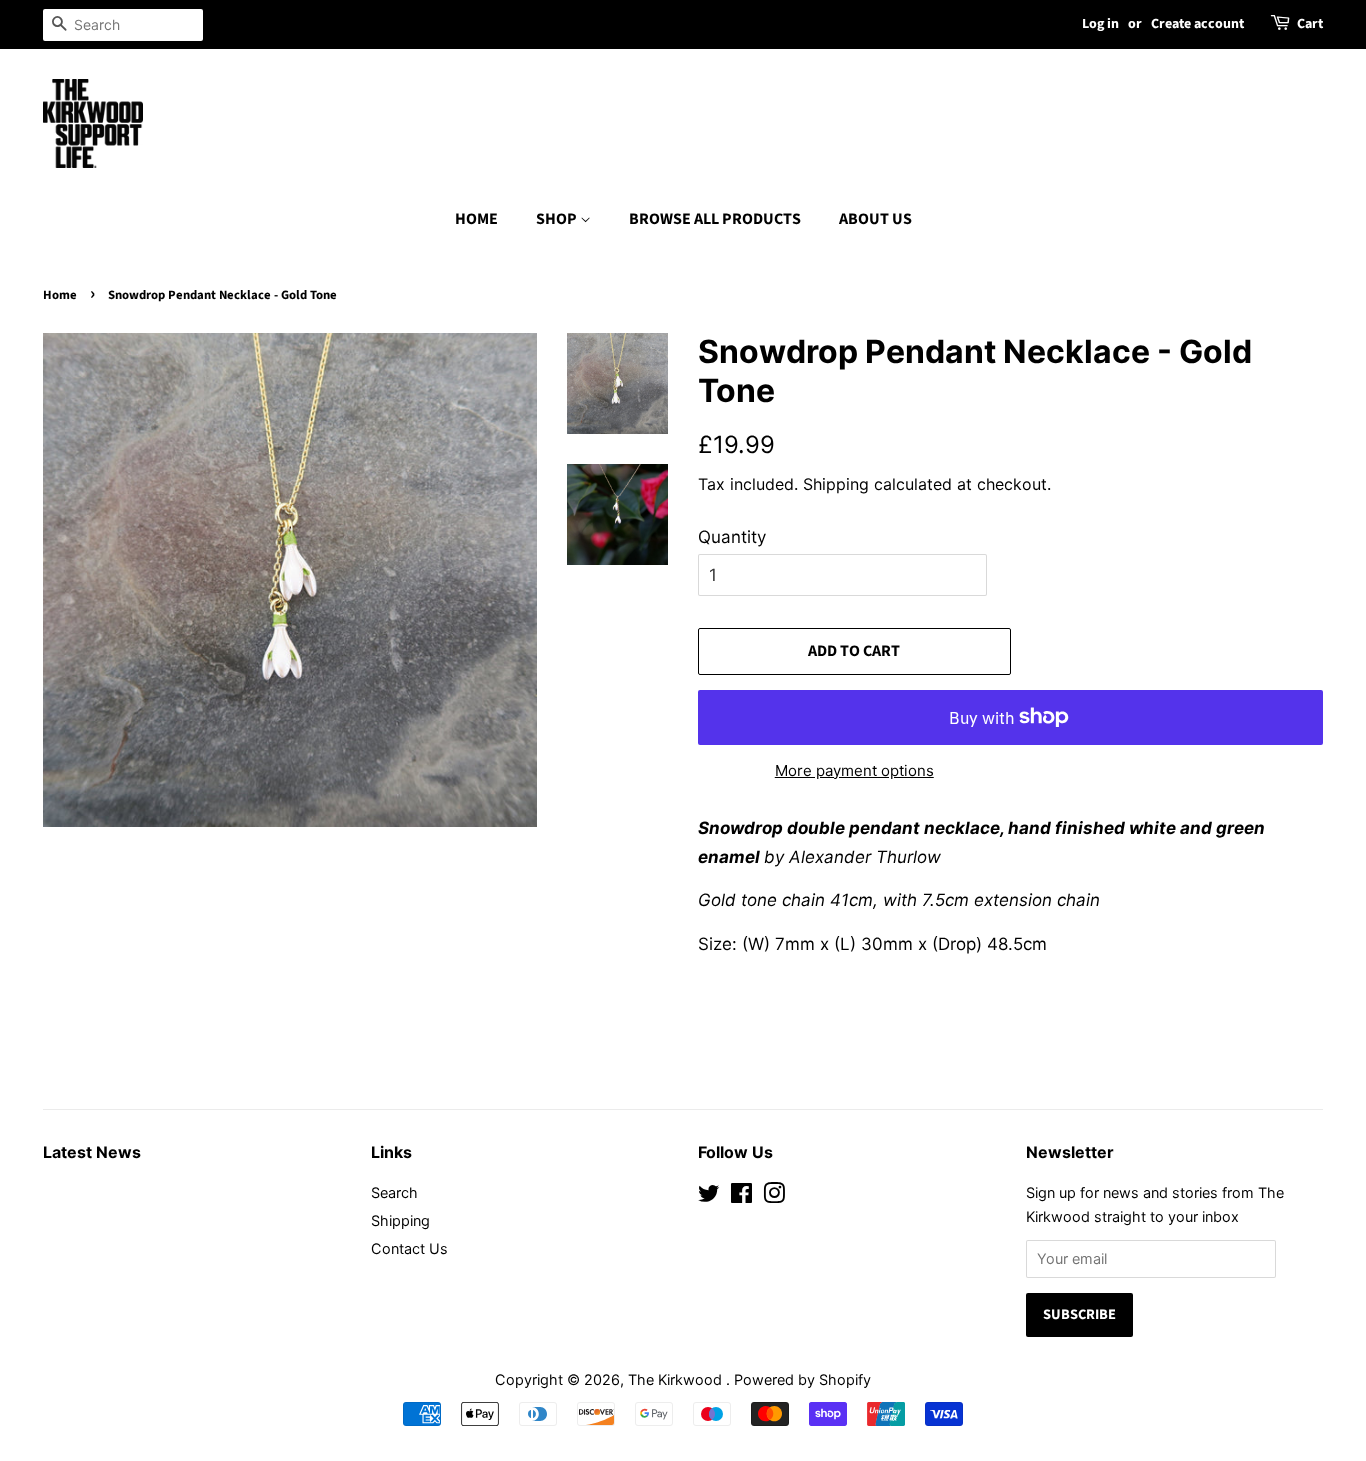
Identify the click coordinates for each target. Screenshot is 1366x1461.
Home (476, 219)
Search (394, 1192)
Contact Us (409, 1248)
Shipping (836, 484)
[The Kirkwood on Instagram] (774, 1196)
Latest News (92, 1152)
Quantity (732, 537)
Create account (1197, 24)
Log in (1100, 24)
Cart (1310, 24)
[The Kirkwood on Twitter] (709, 1196)
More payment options (854, 770)
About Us (875, 219)
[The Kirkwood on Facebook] (741, 1196)
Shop (558, 219)
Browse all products (715, 219)
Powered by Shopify (802, 1379)
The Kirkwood (677, 1379)
